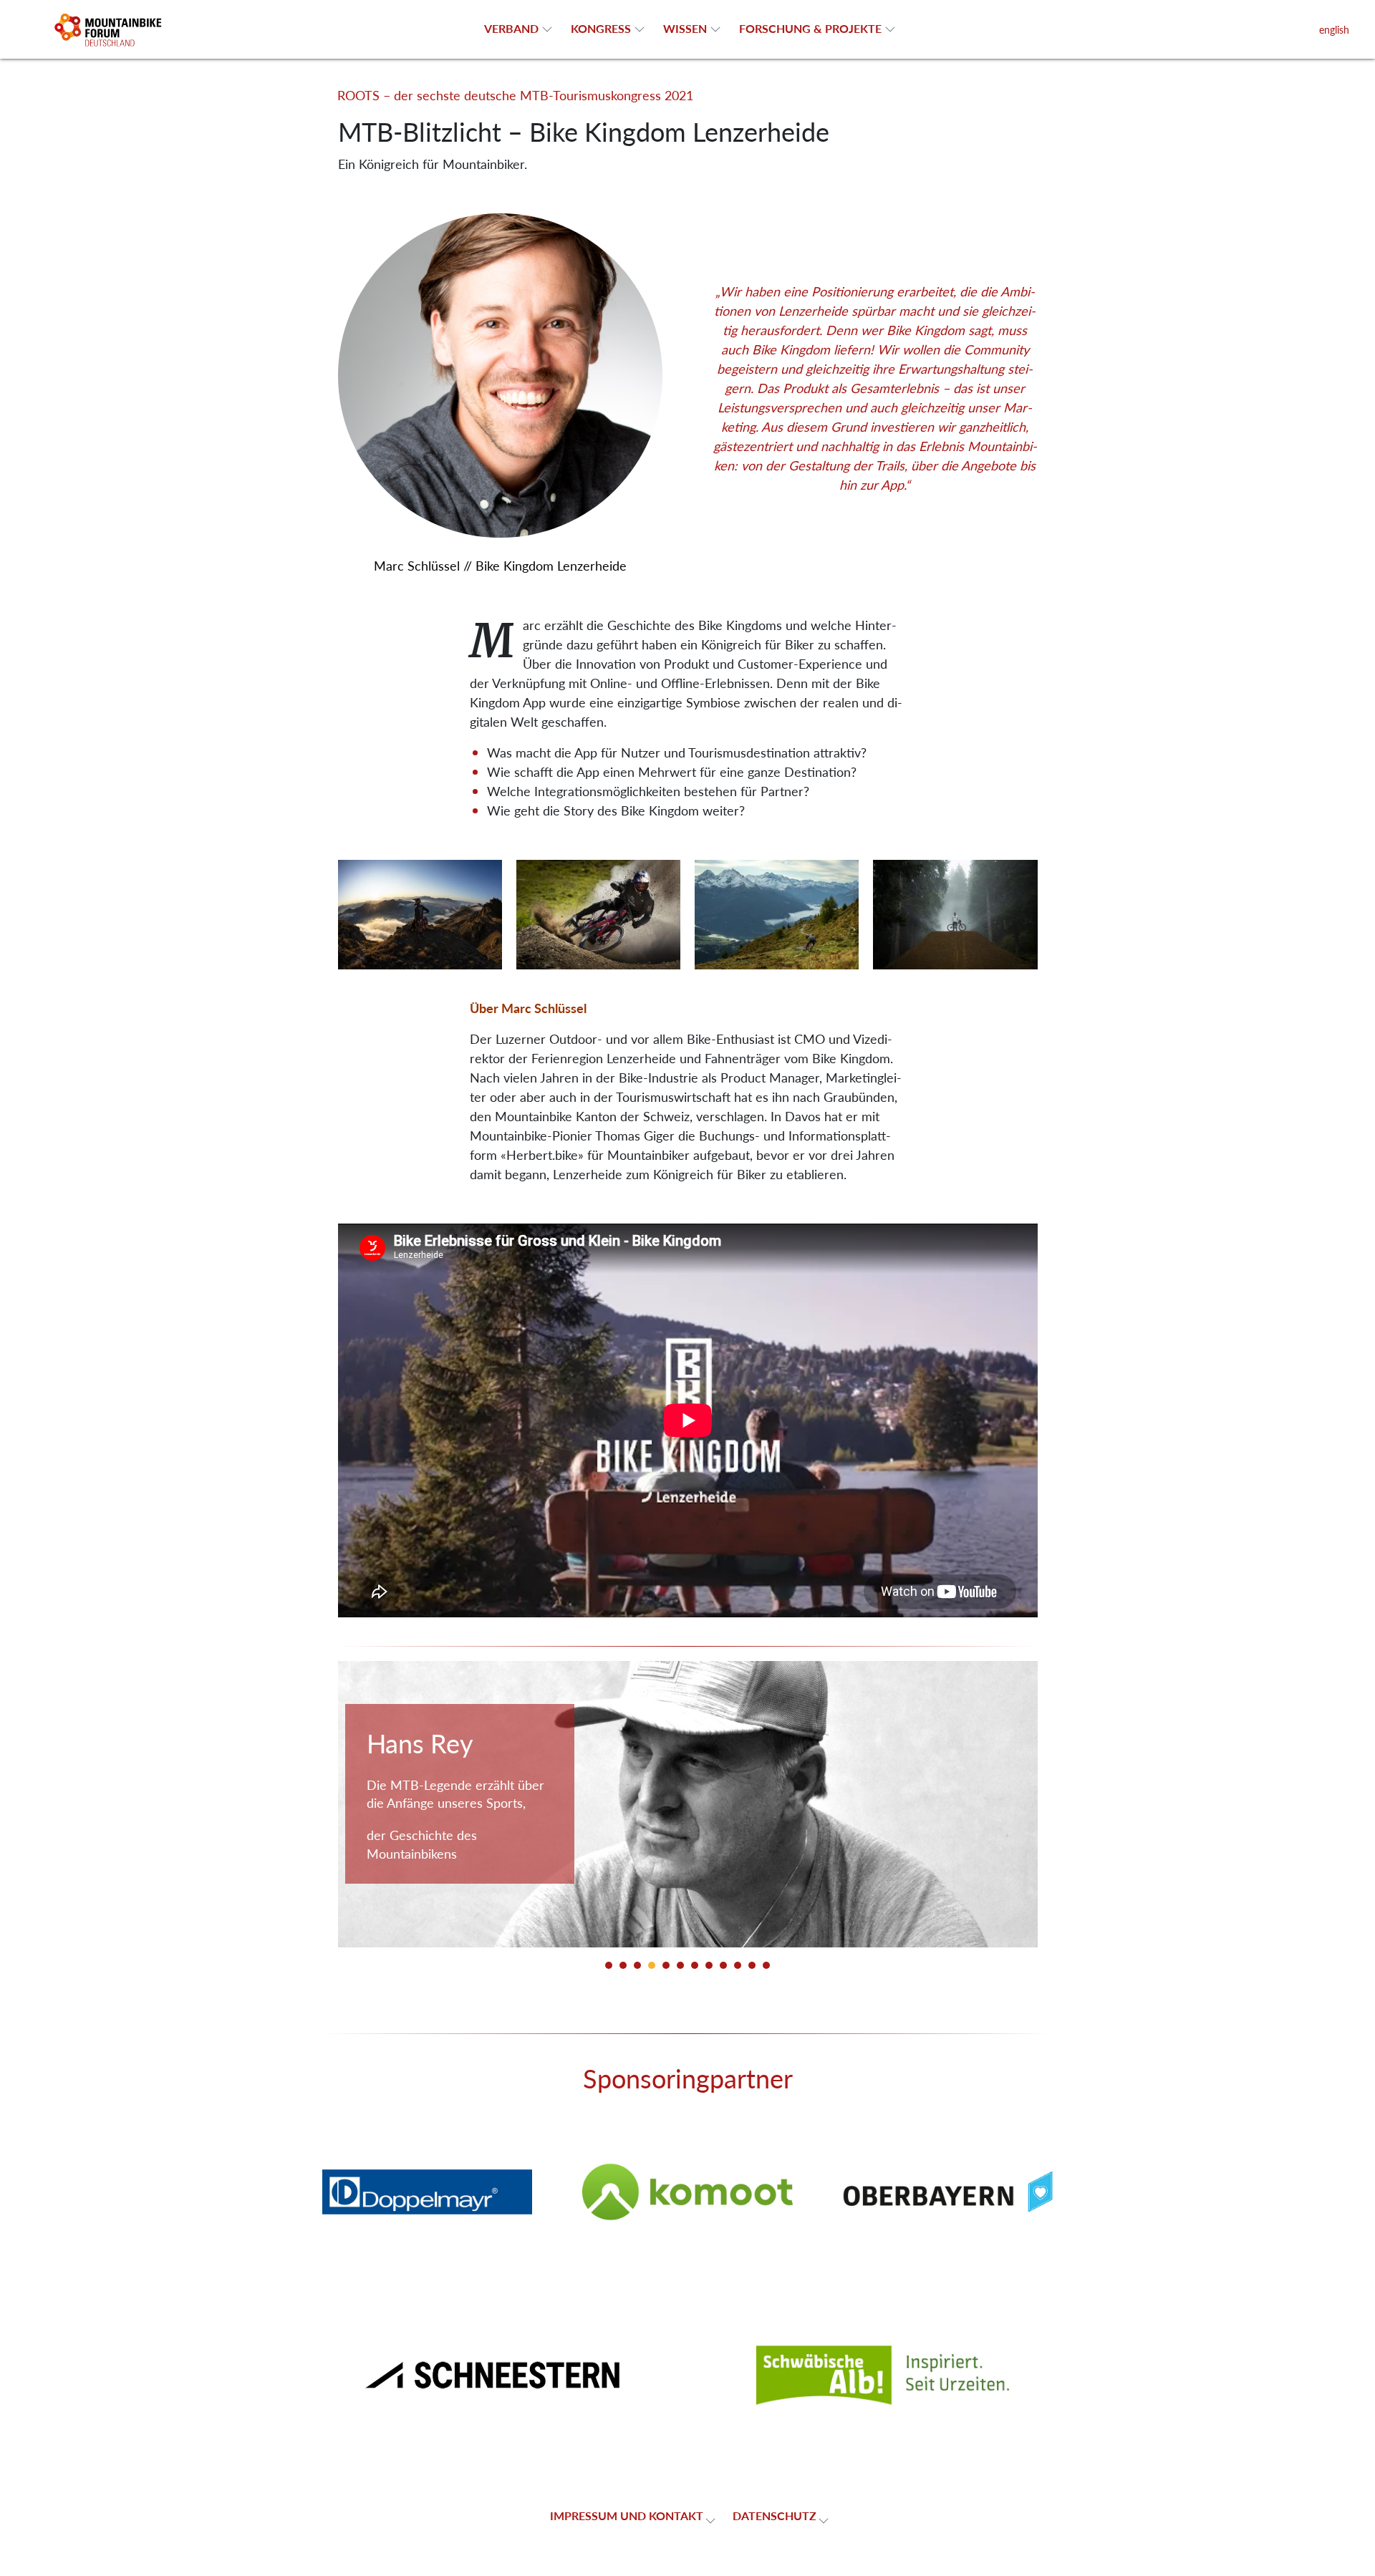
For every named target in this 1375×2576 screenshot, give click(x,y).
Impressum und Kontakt (627, 2516)
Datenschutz (775, 2516)
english (1334, 29)
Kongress (601, 28)
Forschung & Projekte (810, 28)
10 (738, 1965)
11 (752, 1965)
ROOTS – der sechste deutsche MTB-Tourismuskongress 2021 (515, 95)
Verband (511, 28)
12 (766, 1965)
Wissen (685, 28)
